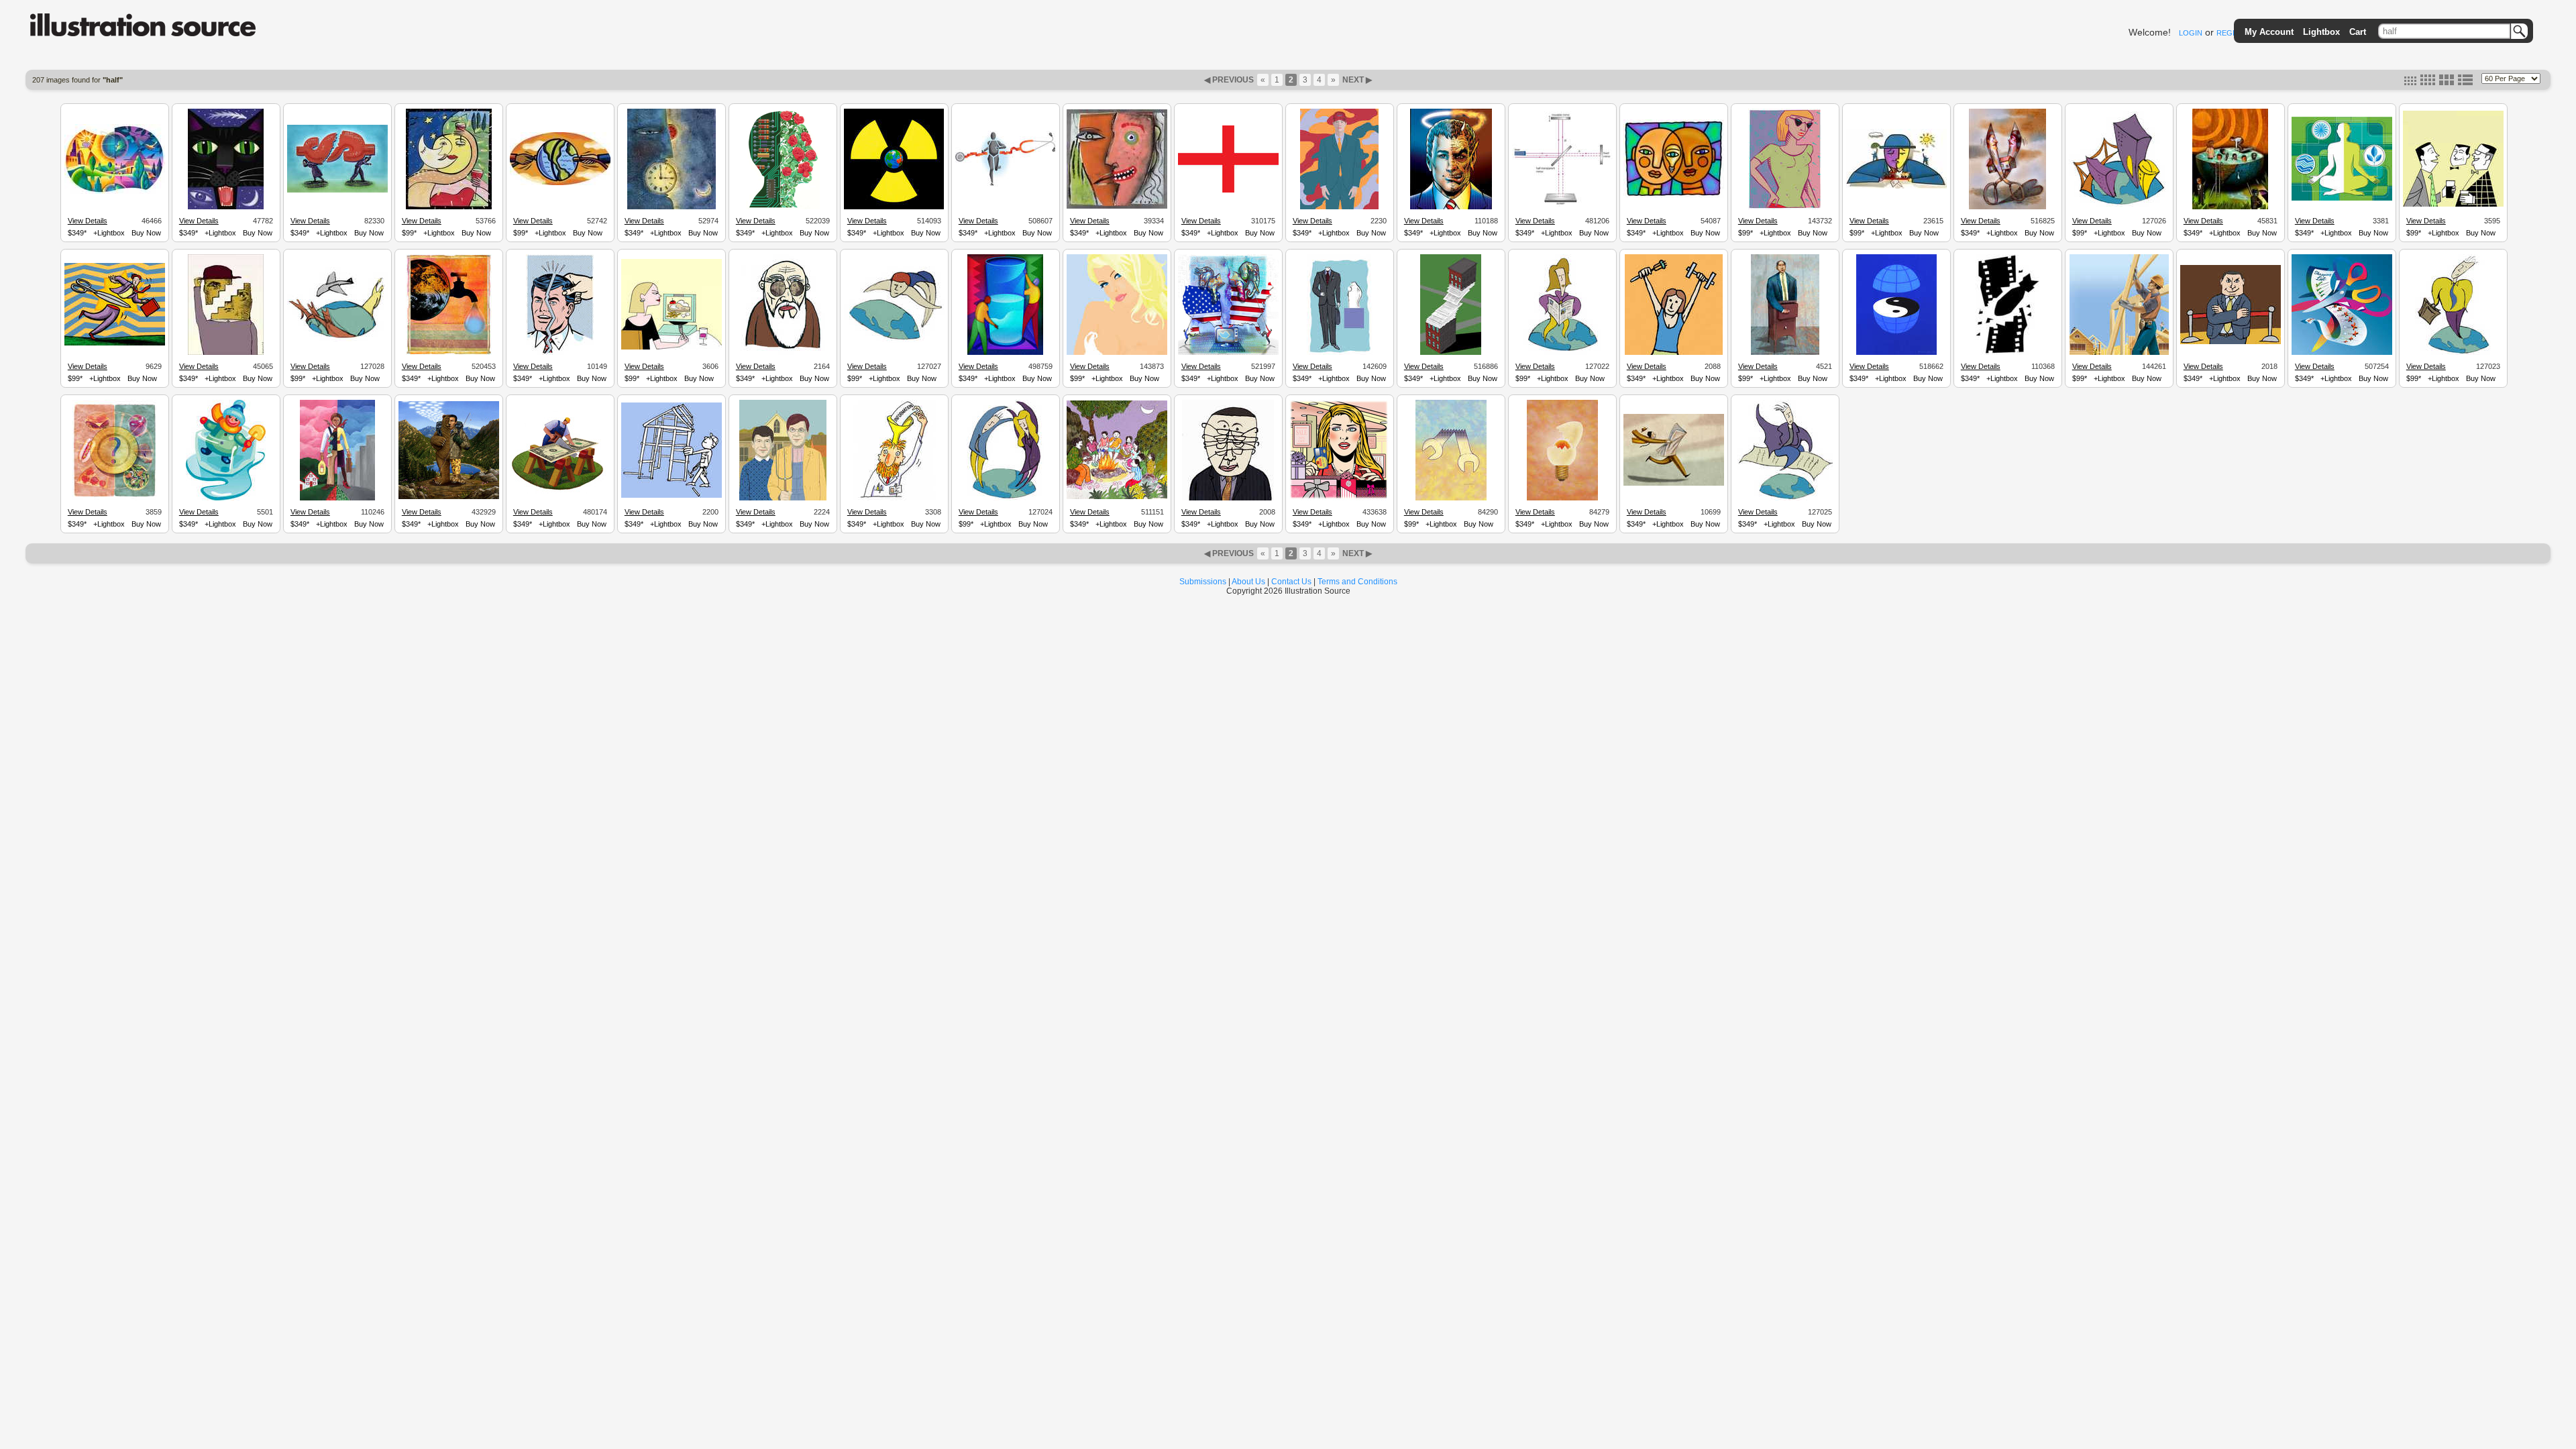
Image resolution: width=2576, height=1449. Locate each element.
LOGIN (2191, 33)
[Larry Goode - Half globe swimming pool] (2230, 207)
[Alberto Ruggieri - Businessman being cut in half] (115, 343)
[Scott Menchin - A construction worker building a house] (672, 496)
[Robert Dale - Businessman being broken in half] (560, 353)
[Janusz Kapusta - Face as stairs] (226, 353)
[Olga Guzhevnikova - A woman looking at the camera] (1117, 353)
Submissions (1203, 582)
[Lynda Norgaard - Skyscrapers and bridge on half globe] (2119, 205)
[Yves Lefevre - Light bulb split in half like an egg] (1562, 498)
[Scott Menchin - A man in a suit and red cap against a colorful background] (1339, 207)
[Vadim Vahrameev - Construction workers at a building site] (2119, 353)
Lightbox (2321, 32)
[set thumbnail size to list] (2465, 83)
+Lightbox (109, 233)
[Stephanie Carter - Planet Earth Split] (560, 183)
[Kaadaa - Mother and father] (337, 498)
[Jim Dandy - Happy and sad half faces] (1117, 207)
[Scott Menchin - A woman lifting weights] (1674, 353)
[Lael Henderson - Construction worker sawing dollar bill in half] (560, 492)
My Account (2269, 32)
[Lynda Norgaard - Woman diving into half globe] (894, 341)
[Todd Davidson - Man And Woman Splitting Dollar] (337, 191)
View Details (88, 221)
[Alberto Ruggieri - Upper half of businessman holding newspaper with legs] (1674, 484)
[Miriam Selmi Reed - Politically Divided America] (1228, 353)
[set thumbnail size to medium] (2428, 83)
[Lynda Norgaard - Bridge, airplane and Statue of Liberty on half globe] (337, 339)
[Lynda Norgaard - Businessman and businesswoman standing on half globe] (1005, 498)
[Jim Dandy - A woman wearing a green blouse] (1785, 207)
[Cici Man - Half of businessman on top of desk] (1785, 353)
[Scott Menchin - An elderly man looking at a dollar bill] (783, 353)
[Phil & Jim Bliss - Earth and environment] (115, 192)
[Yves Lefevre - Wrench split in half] (1451, 498)
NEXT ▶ (1356, 80)
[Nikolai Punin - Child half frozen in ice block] (226, 498)
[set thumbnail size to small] (2410, 83)
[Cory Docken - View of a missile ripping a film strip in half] (2007, 353)
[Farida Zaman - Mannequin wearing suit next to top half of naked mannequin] (1340, 353)
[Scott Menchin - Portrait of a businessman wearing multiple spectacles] (1228, 498)
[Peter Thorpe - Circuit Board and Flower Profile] (783, 207)
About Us (1248, 582)
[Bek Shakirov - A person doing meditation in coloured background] (2342, 199)
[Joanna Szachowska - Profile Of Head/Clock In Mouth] (672, 207)
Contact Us (1291, 582)
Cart (2358, 32)
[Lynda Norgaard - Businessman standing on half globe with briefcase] (2453, 353)
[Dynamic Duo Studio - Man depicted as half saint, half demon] (1451, 207)
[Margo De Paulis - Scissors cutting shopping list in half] (2342, 353)
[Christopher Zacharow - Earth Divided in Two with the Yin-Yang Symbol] (1896, 353)
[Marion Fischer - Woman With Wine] (449, 207)
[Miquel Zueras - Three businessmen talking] (2453, 205)
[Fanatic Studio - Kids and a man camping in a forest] (1117, 497)
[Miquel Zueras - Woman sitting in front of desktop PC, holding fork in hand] (672, 347)
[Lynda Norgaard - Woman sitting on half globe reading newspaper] (1562, 353)
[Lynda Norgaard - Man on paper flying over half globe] (1785, 498)
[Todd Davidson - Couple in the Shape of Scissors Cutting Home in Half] (2007, 207)
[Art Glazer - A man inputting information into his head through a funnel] (894, 498)
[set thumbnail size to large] (2447, 83)
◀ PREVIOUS (1230, 80)
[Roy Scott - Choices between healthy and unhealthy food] (114, 498)
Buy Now (146, 233)
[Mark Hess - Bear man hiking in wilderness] (449, 497)
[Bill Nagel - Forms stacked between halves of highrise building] (1451, 353)
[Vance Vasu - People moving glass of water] (1005, 353)
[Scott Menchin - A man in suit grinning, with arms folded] (2231, 342)
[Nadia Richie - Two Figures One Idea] (1674, 196)
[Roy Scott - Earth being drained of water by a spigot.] (449, 353)
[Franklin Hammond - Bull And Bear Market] (1896, 186)
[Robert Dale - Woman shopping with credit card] (1340, 498)
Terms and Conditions (1357, 582)
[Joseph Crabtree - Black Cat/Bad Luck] (226, 207)
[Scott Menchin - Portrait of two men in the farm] (783, 498)
